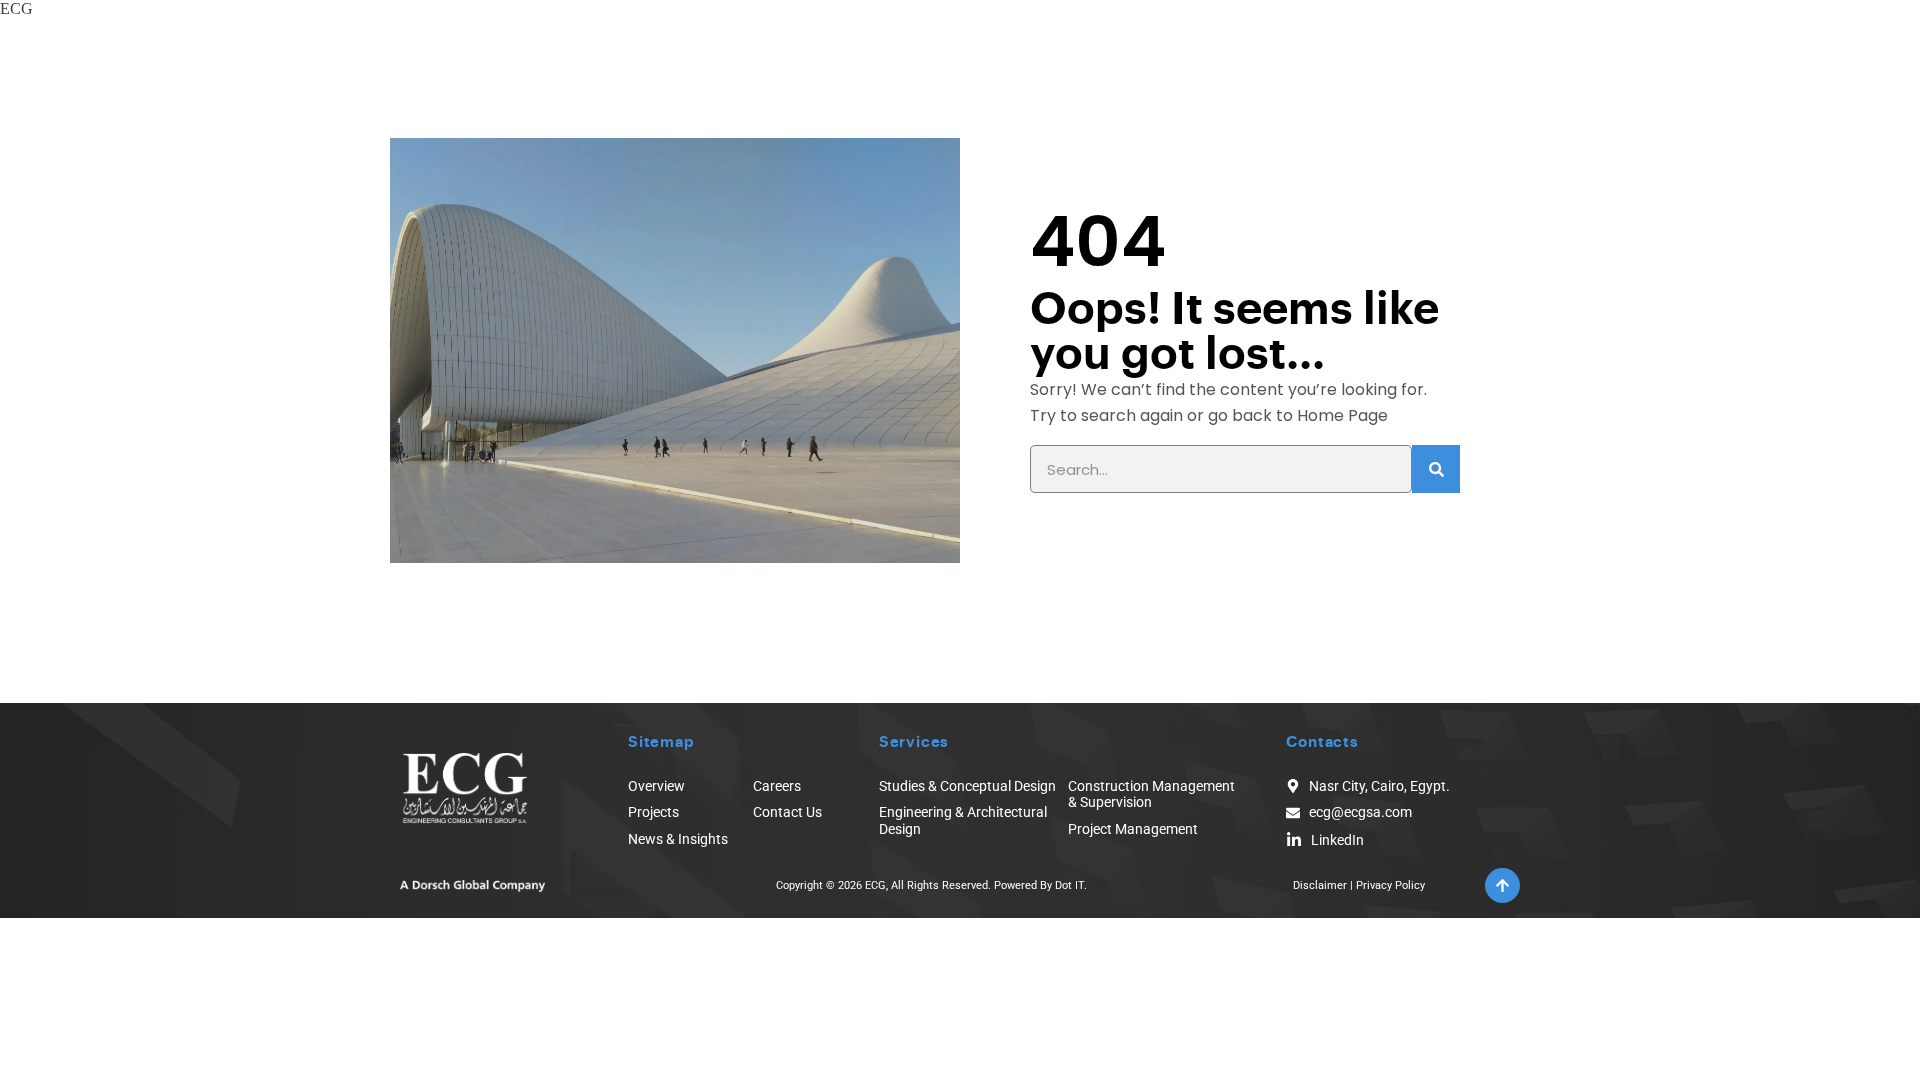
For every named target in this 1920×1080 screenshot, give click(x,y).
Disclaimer (1320, 885)
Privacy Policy (1390, 885)
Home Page (1342, 415)
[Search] (1436, 469)
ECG (16, 8)
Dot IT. (1071, 885)
